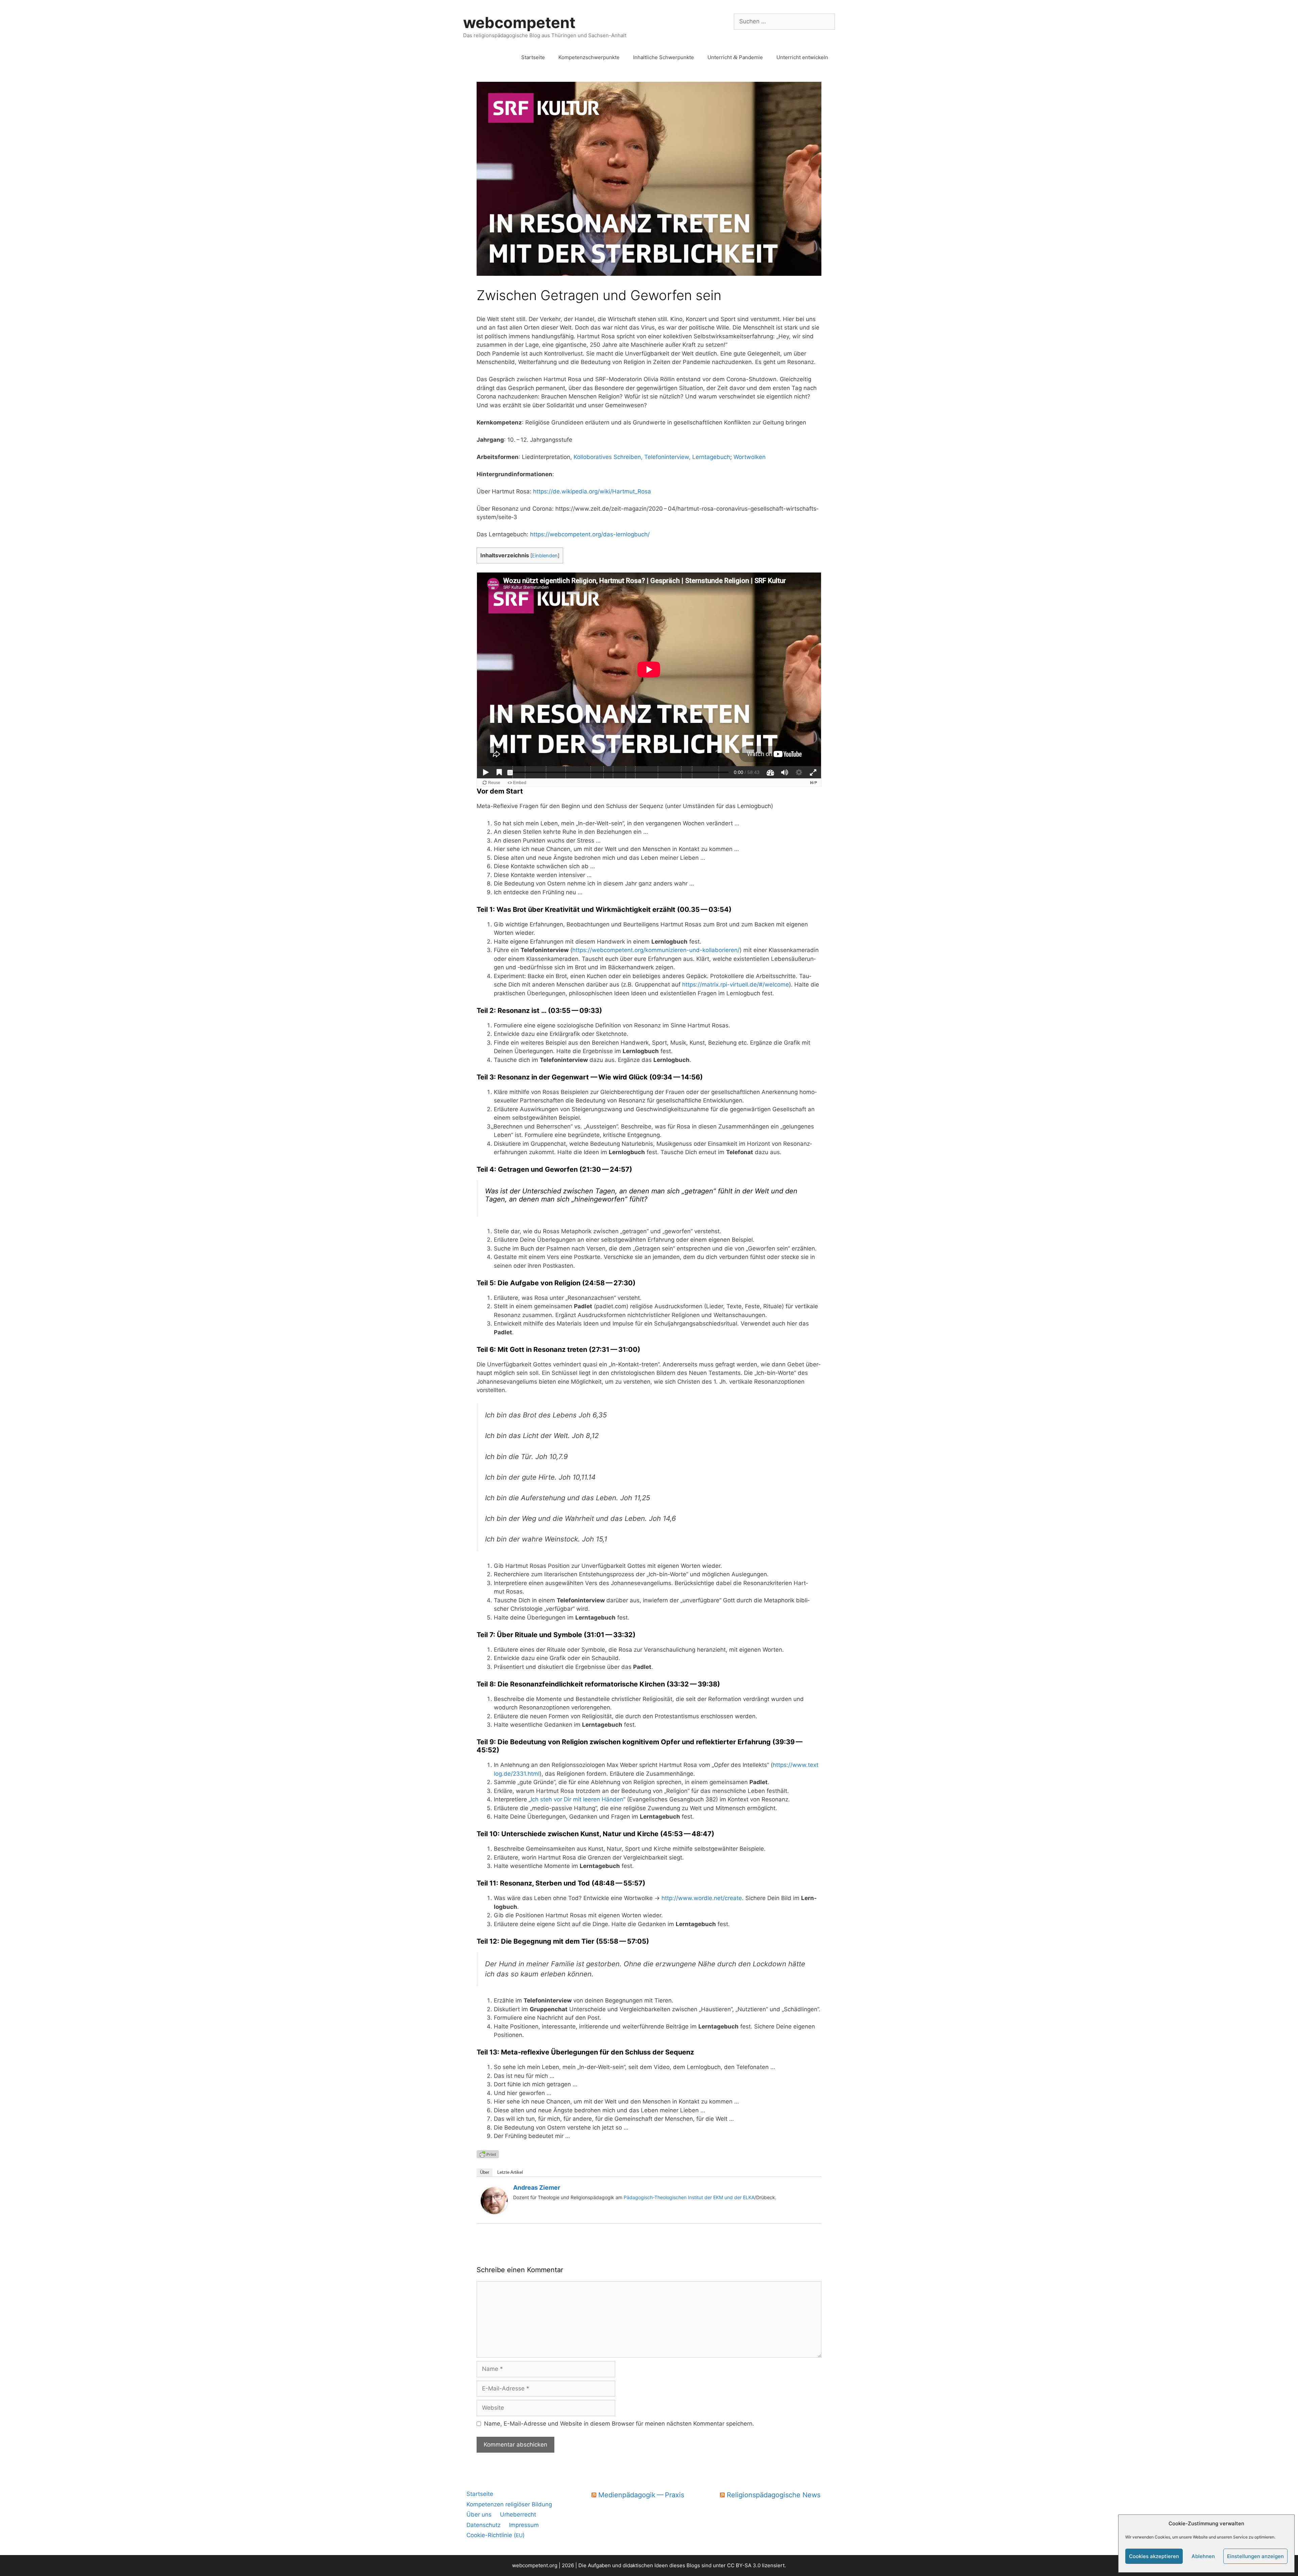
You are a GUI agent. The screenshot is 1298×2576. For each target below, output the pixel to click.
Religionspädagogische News (774, 2495)
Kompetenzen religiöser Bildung (509, 2504)
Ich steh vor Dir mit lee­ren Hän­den (577, 1799)
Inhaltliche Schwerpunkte (664, 57)
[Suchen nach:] (784, 21)
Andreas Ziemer (537, 2188)
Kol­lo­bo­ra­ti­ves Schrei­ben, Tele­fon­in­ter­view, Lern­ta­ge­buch (652, 457)
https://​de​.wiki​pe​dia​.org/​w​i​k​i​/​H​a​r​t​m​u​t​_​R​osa (592, 491)
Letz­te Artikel (510, 2172)
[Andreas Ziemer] (494, 2212)
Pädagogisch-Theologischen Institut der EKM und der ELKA (688, 2197)
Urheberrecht (518, 2514)
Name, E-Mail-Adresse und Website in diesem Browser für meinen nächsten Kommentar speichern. (619, 2424)
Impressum (524, 2525)
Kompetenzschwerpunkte (589, 57)
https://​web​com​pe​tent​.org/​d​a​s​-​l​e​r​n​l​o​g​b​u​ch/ (590, 534)
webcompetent (519, 22)
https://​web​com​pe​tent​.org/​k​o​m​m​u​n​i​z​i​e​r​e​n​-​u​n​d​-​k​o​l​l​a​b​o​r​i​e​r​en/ (656, 950)
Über (485, 2172)
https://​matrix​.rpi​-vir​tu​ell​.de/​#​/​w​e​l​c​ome (736, 985)
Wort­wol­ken (750, 457)
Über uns (479, 2514)
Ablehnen (1203, 2556)
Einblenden (545, 556)
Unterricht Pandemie (735, 57)
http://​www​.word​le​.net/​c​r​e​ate (702, 1898)
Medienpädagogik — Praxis (641, 2495)
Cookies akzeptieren (1154, 2556)
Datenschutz (484, 2525)
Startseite (533, 57)
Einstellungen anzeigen (1255, 2556)
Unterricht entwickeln (802, 57)
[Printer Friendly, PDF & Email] (488, 2153)
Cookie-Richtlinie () (496, 2535)
